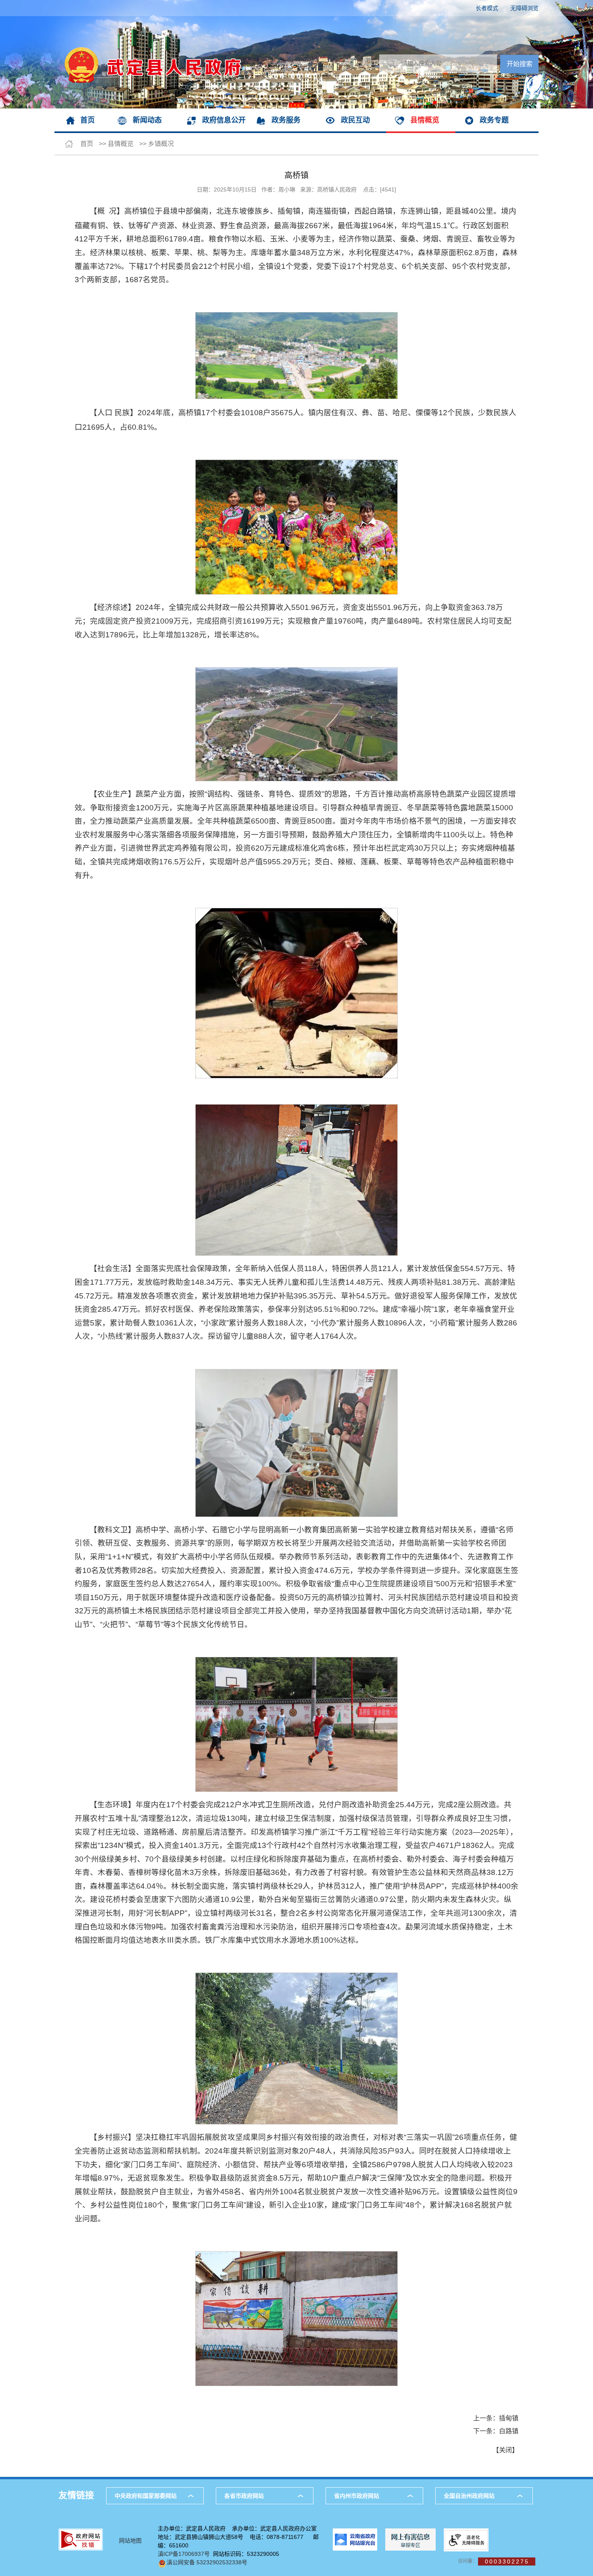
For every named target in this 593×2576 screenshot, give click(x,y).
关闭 (505, 2450)
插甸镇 (509, 2418)
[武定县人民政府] (148, 20)
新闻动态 (147, 120)
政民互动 (355, 120)
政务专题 (494, 120)
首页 (88, 120)
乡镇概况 (161, 144)
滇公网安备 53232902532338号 (207, 2562)
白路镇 (509, 2431)
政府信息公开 (224, 120)
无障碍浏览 (524, 8)
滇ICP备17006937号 (184, 2554)
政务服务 (286, 120)
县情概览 (425, 120)
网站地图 (130, 2541)
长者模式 (487, 8)
